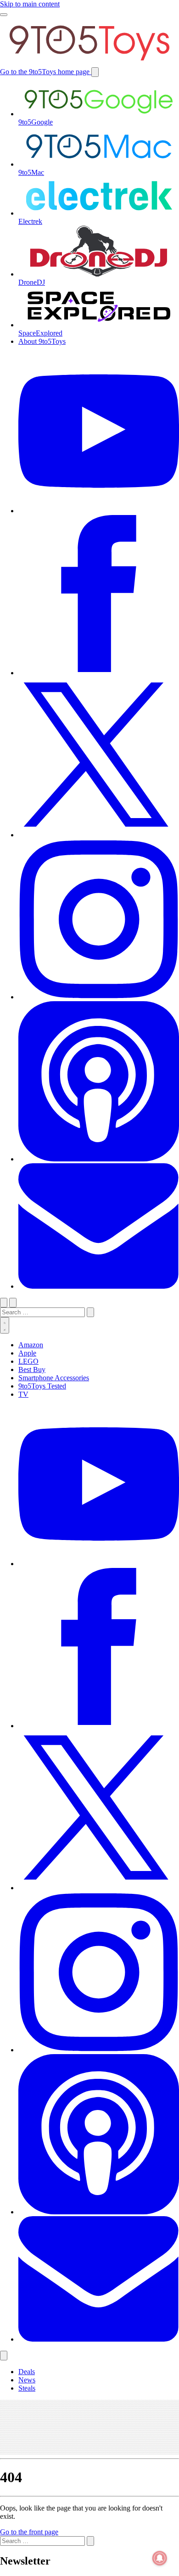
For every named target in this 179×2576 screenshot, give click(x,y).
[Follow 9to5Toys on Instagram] (99, 2050)
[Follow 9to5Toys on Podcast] (99, 2212)
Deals (27, 2372)
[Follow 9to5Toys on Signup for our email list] (99, 2339)
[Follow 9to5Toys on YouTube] (99, 1564)
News (27, 2380)
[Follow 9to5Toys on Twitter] (99, 1888)
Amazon (31, 1345)
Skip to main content (30, 4)
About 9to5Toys (42, 341)
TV (23, 1394)
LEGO (28, 1361)
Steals (27, 2388)
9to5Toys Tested (42, 1386)
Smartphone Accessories (54, 1378)
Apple (27, 1353)
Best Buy (32, 1369)
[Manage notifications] (160, 2558)
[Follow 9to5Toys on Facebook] (99, 1726)
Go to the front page (29, 2532)
